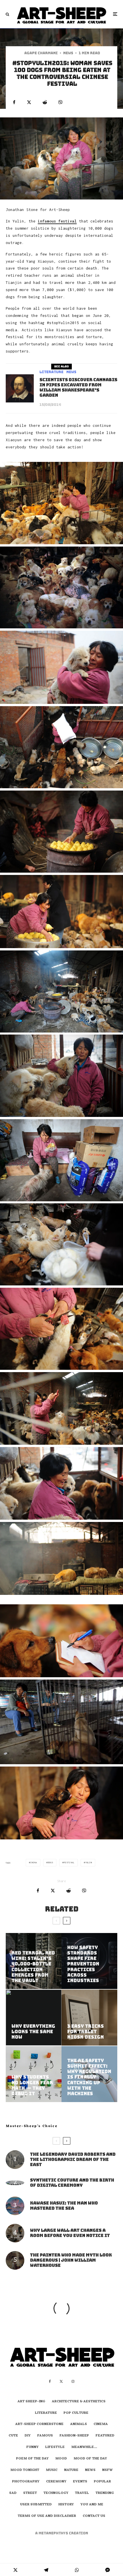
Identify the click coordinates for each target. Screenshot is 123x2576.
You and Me (92, 2505)
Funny (32, 2447)
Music (52, 2470)
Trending (105, 2493)
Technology (56, 2493)
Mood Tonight (25, 2470)
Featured (105, 2436)
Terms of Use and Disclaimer (47, 2516)
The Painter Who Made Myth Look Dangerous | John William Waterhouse (71, 2260)
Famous (45, 2436)
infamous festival (57, 221)
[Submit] (45, 102)
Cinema (101, 2424)
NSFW (107, 2470)
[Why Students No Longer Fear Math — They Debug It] (34, 2074)
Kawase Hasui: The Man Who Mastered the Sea (64, 2206)
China (34, 1863)
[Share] (14, 102)
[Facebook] (50, 2381)
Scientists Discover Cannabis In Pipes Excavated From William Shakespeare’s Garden (78, 388)
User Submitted (36, 2505)
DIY (28, 2436)
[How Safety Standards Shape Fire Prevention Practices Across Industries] (89, 1961)
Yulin (89, 1863)
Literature (51, 372)
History (66, 2505)
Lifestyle (55, 2447)
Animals (79, 2424)
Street (30, 2493)
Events (80, 2482)
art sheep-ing (31, 2402)
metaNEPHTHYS (54, 2533)
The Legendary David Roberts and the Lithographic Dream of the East (73, 2159)
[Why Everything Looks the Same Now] (34, 2018)
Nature (71, 2470)
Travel (82, 2493)
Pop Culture (76, 2413)
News (68, 53)
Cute (13, 2436)
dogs (50, 1863)
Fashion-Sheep (74, 2436)
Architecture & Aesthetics (79, 2402)
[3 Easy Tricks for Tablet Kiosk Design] (89, 2018)
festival (69, 1863)
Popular (102, 2482)
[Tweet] (29, 102)
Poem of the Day (32, 2459)
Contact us (94, 2516)
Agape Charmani (41, 53)
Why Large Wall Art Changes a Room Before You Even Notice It (70, 2233)
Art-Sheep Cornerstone (39, 2424)
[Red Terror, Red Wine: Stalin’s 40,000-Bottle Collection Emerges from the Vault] (34, 1961)
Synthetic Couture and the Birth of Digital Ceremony (72, 2183)
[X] (61, 2381)
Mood (61, 2459)
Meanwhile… (84, 2447)
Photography (26, 2482)
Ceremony (56, 2482)
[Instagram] (73, 2381)
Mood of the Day (90, 2459)
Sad (13, 2493)
